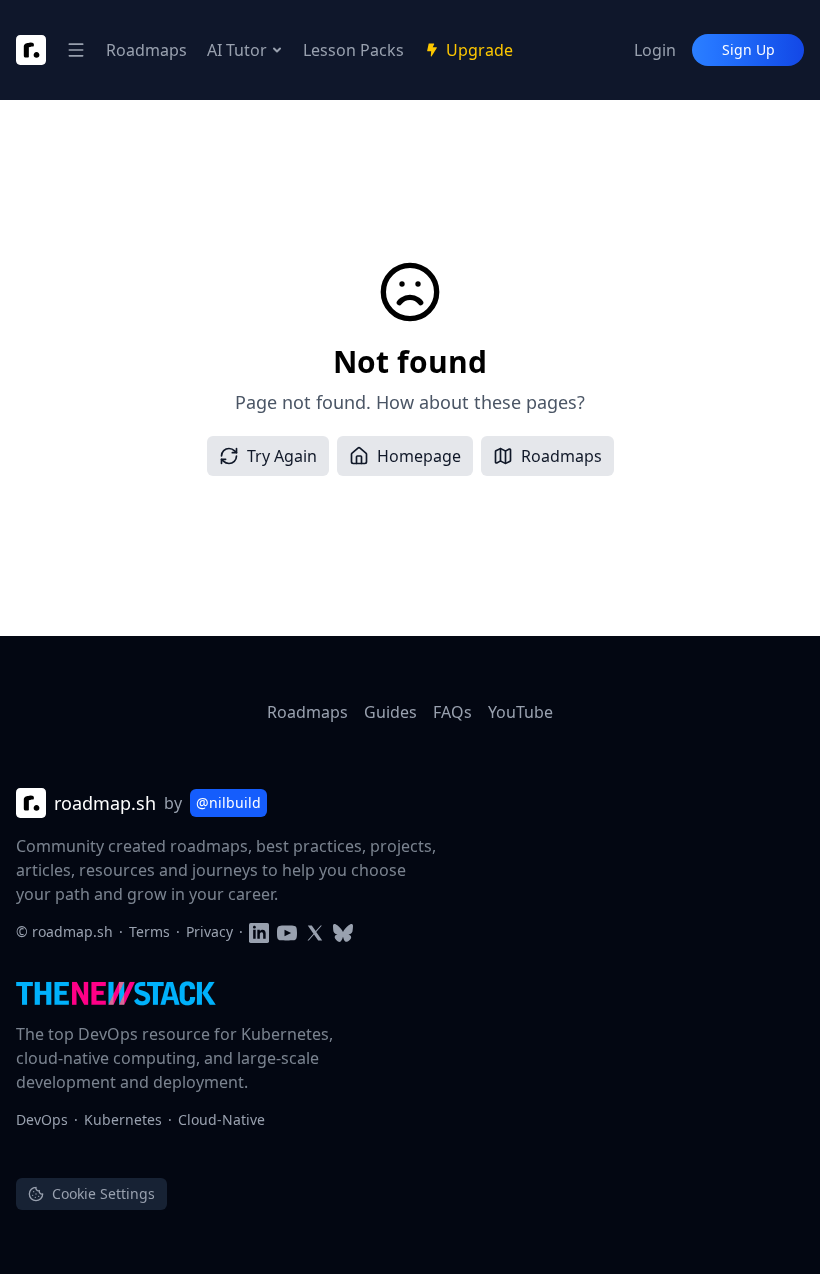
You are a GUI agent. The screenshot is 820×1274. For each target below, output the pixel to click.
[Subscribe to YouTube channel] (287, 931)
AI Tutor (237, 50)
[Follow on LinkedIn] (259, 931)
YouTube (520, 712)
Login (655, 50)
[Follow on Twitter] (315, 931)
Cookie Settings (103, 1193)
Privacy (209, 931)
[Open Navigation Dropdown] (76, 50)
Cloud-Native (221, 1119)
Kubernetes (123, 1119)
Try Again (282, 456)
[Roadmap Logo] (31, 50)
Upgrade (479, 50)
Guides (390, 712)
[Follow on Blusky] (343, 931)
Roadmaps (146, 50)
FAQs (452, 712)
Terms (149, 931)
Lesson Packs (353, 50)
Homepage (419, 456)
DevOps (42, 1119)
